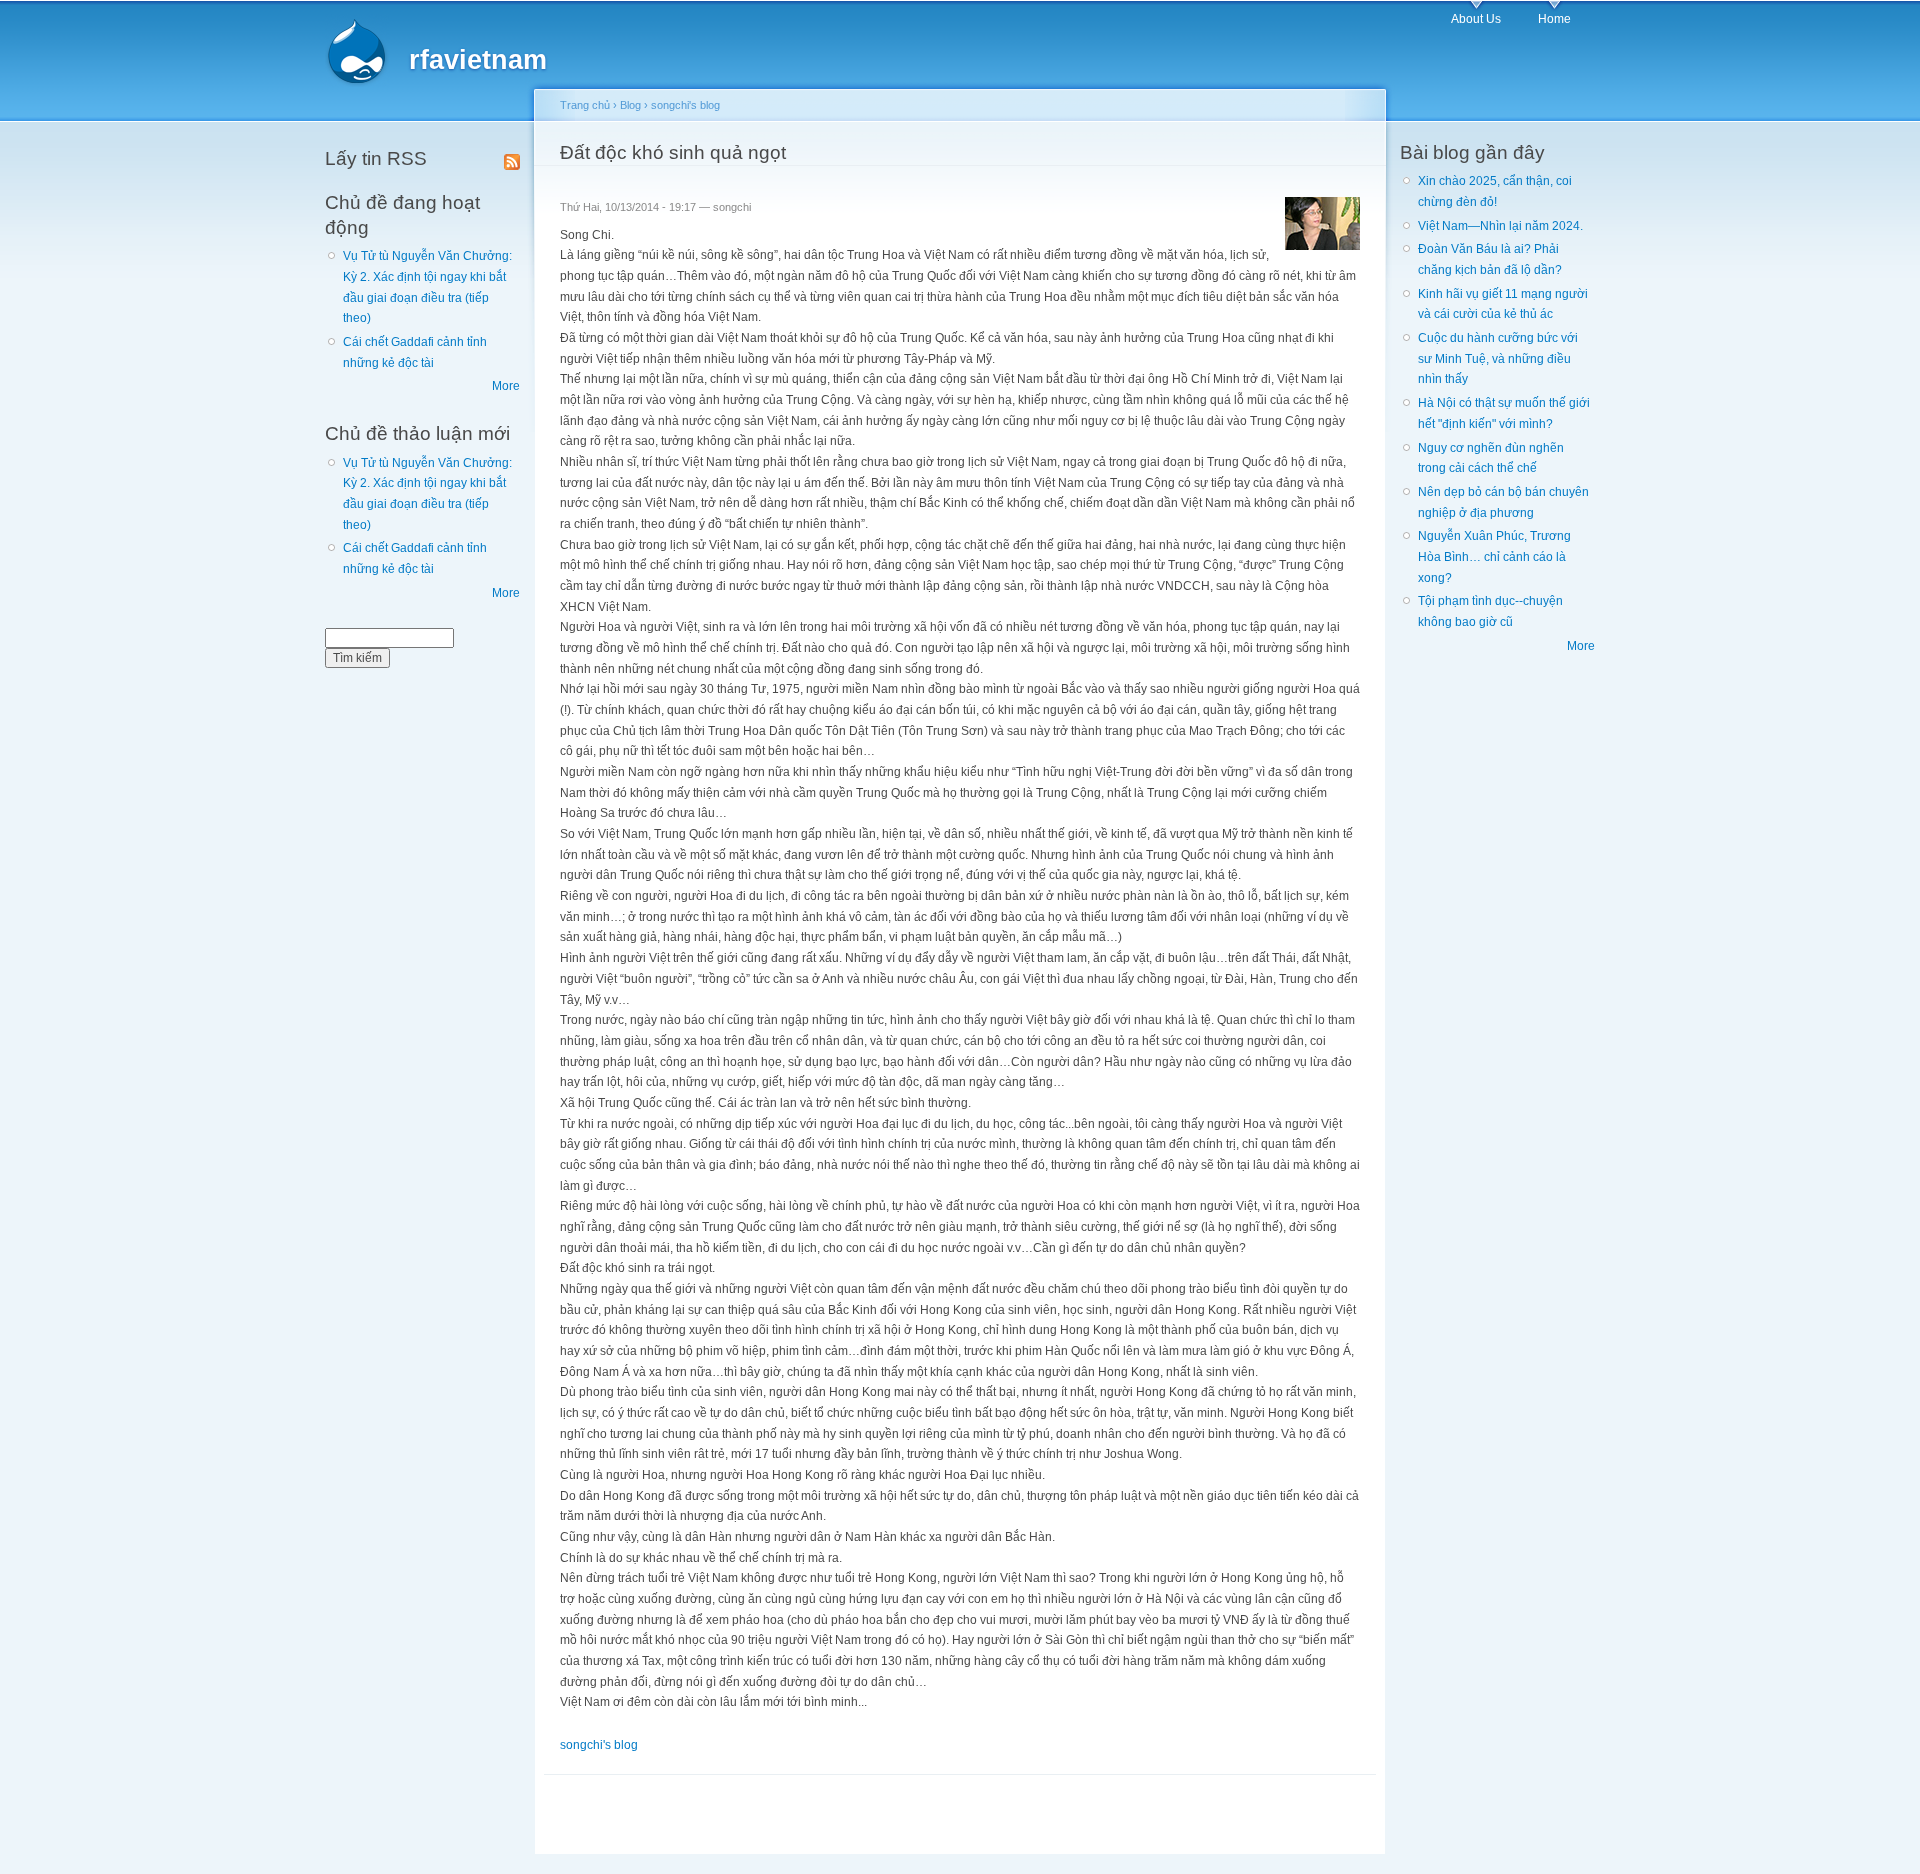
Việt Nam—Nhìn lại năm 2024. (1500, 226)
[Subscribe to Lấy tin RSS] (512, 158)
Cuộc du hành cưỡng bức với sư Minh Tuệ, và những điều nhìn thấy (1498, 358)
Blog (630, 105)
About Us (1476, 19)
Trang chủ (585, 105)
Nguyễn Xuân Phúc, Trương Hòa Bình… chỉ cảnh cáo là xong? (1494, 556)
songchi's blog (685, 105)
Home (1554, 19)
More (506, 386)
